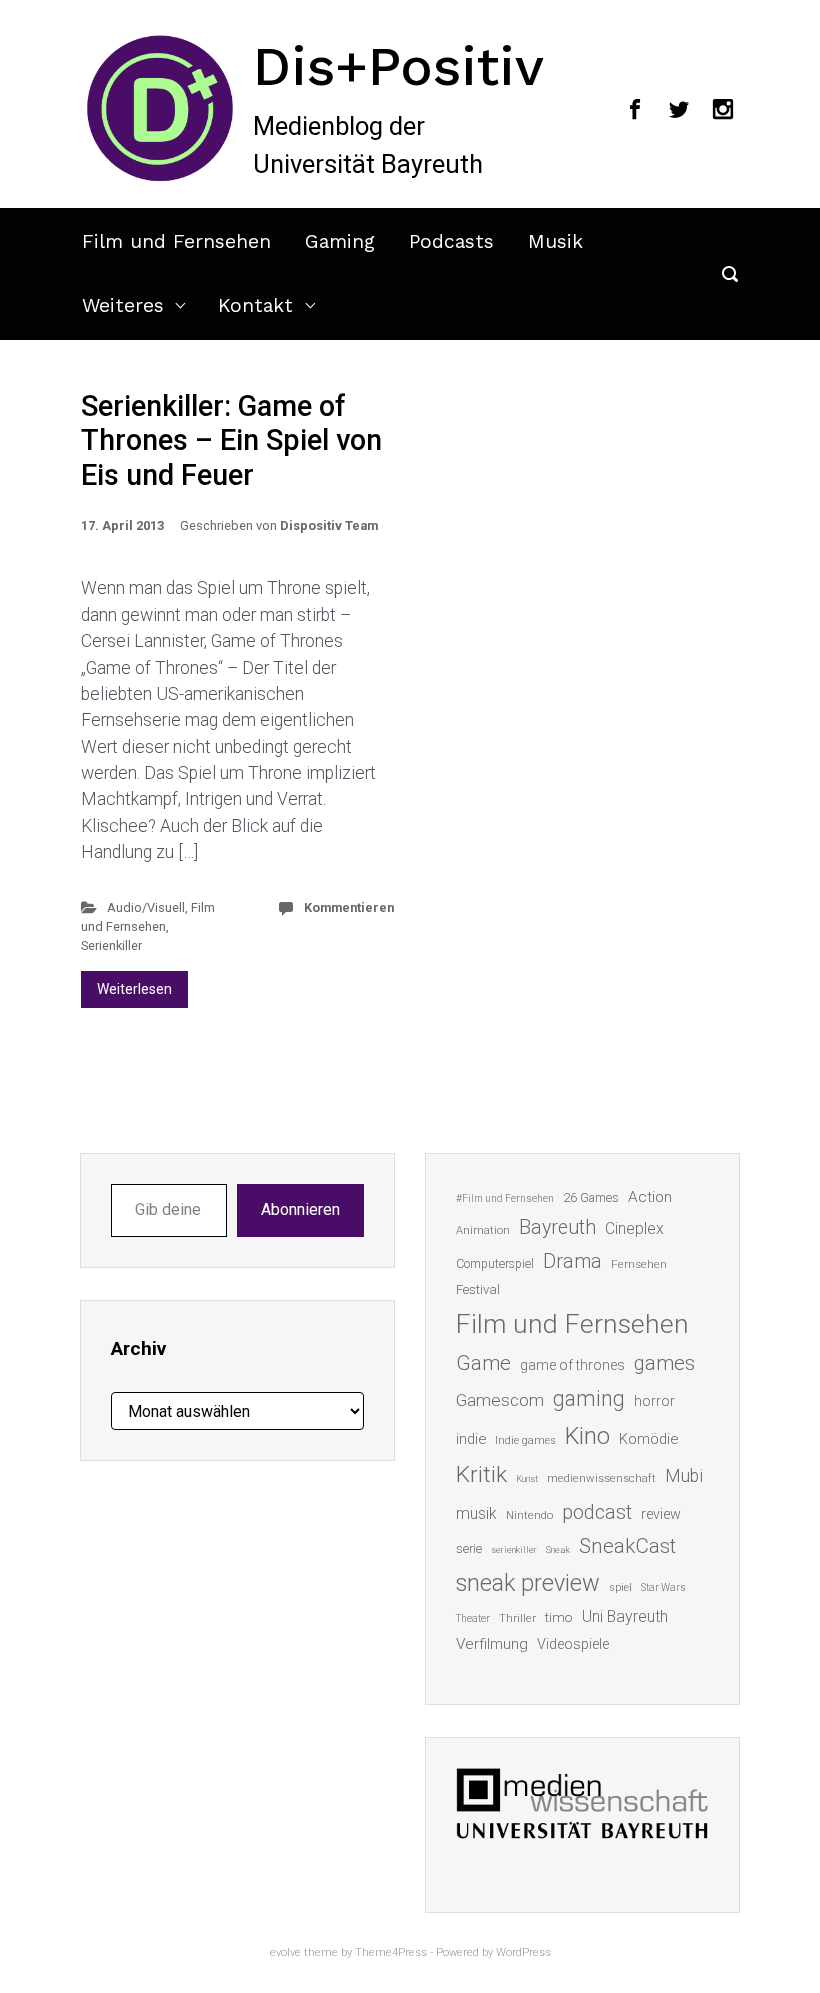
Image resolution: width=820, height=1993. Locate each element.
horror (654, 1401)
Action (650, 1197)
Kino (587, 1436)
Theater (473, 1618)
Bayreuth (557, 1227)
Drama (572, 1261)
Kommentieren (349, 907)
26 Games (591, 1197)
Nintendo (529, 1515)
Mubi (684, 1476)
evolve (285, 1952)
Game (483, 1363)
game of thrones (572, 1365)
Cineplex (634, 1228)
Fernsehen (639, 1264)
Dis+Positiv (398, 66)
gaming (589, 1398)
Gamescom (500, 1400)
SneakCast (627, 1546)
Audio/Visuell (146, 907)
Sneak (558, 1549)
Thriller (517, 1618)
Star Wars (663, 1587)
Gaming (340, 241)
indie (471, 1439)
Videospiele (573, 1644)
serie (469, 1548)
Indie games (525, 1440)
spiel (620, 1587)
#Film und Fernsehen (505, 1198)
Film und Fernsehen (176, 241)
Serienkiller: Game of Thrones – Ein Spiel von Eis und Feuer (231, 440)
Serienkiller (111, 945)
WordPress (523, 1952)
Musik (555, 241)
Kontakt (255, 305)
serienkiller (514, 1549)
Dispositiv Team (329, 525)
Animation (483, 1230)
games (664, 1363)
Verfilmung (492, 1644)
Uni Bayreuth (625, 1616)
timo (559, 1617)
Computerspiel (495, 1264)
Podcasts (451, 241)
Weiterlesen (134, 989)
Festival (478, 1289)
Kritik (481, 1474)
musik (476, 1513)
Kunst (527, 1478)
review (661, 1514)
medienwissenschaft (601, 1478)
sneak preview (528, 1583)
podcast (597, 1512)
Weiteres (123, 305)
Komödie (648, 1439)
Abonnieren (300, 1209)
